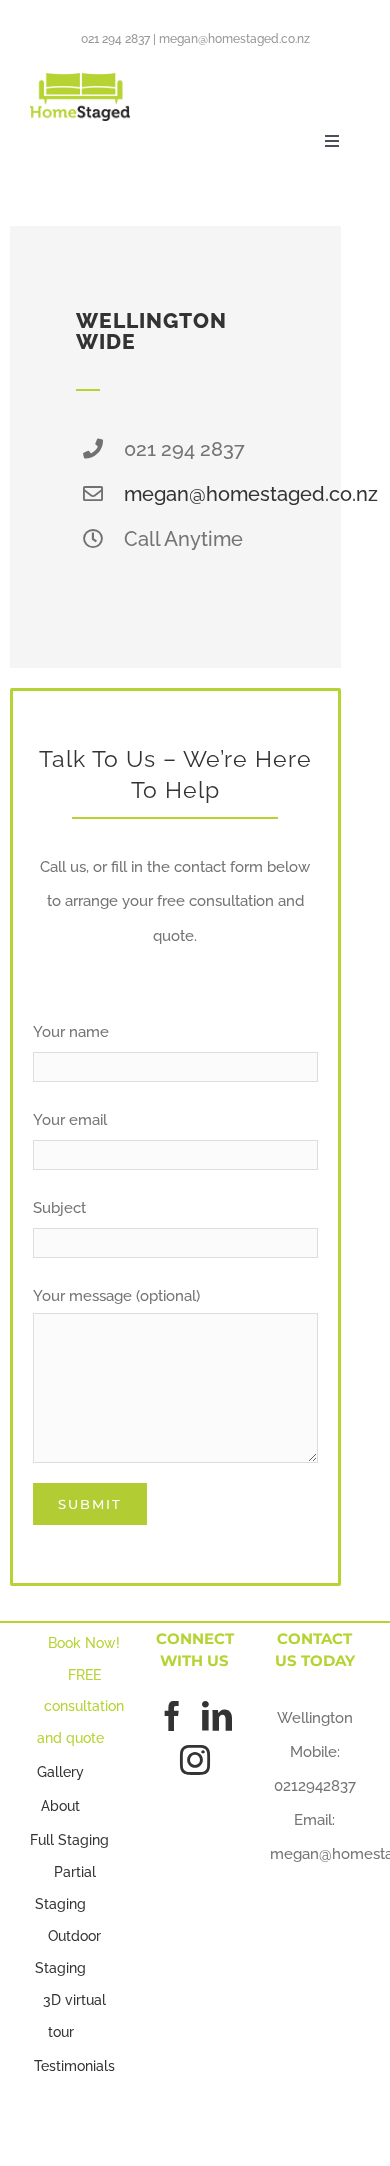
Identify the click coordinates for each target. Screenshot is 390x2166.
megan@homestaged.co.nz (234, 39)
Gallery (60, 1772)
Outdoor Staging (68, 1952)
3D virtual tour (74, 2016)
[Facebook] (172, 1716)
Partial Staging (65, 1888)
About (60, 1806)
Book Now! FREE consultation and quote (81, 1690)
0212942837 (315, 1786)
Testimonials (74, 2066)
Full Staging (69, 1840)
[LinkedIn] (217, 1716)
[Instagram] (195, 1760)
